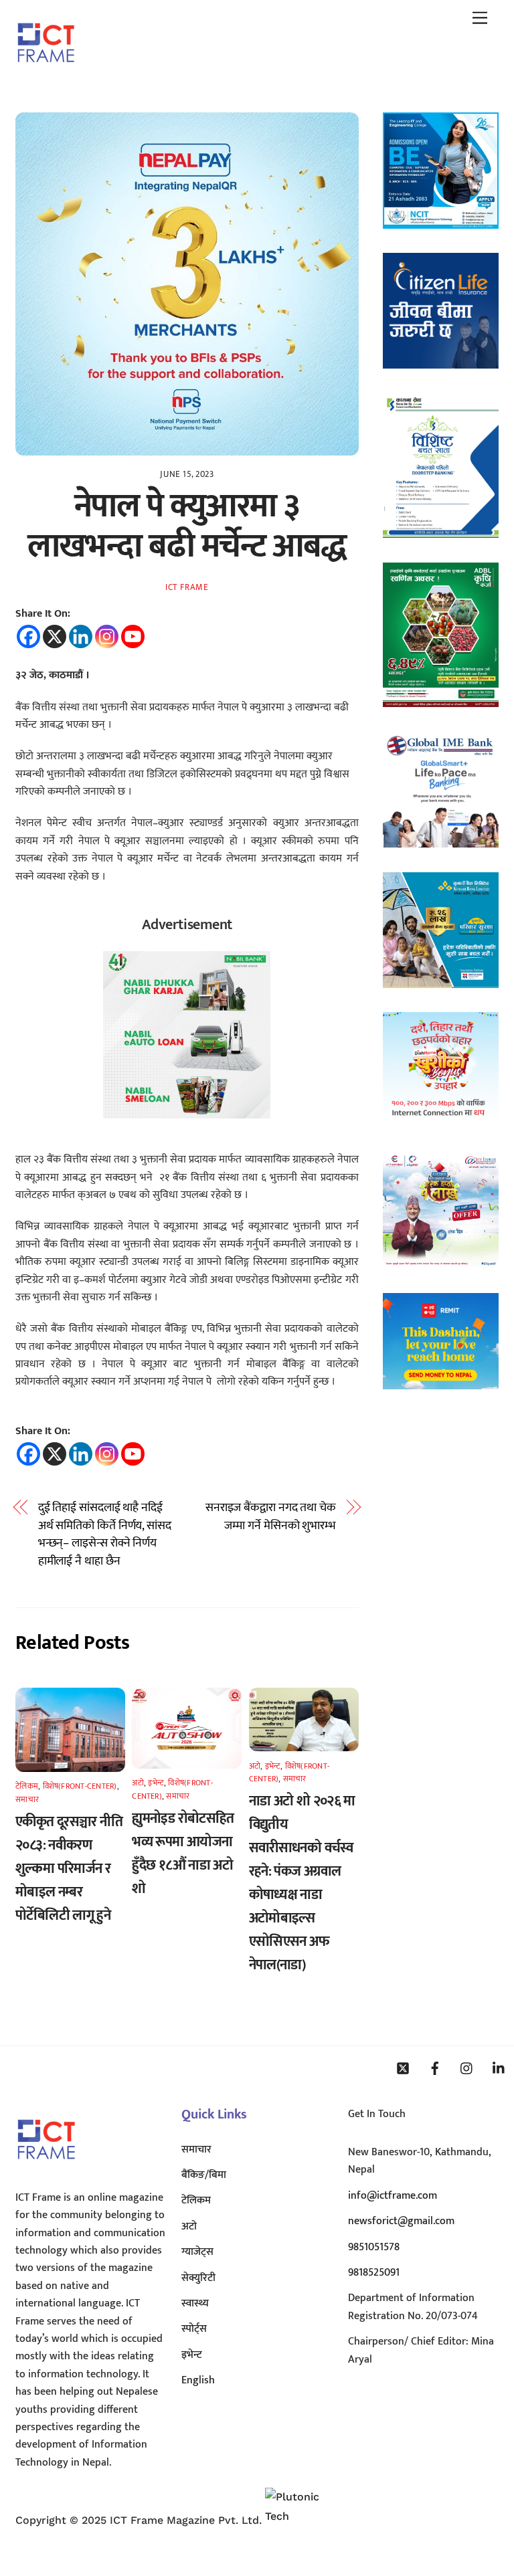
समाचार (27, 1799)
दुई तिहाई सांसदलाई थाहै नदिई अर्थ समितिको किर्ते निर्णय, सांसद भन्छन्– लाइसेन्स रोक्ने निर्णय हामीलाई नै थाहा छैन (105, 1534)
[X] (55, 636)
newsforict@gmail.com (401, 2221)
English (198, 2380)
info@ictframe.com (393, 2196)
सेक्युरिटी (198, 2278)
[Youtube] (133, 636)
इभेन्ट (156, 1783)
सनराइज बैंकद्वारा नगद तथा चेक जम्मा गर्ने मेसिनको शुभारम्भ (271, 1517)
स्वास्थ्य (195, 2303)
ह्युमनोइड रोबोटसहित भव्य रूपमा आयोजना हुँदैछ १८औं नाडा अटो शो (183, 1854)
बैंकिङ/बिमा (204, 2175)
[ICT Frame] (46, 72)
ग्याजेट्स (197, 2252)
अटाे (138, 1783)
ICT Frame (187, 587)
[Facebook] (28, 636)
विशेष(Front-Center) (80, 1786)
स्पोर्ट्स (194, 2329)
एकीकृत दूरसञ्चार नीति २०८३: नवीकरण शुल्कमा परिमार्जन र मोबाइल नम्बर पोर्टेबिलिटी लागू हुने (69, 1869)
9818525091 (374, 2273)
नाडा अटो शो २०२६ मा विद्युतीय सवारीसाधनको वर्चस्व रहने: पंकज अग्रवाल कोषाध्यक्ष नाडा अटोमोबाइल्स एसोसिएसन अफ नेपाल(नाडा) (302, 1883)
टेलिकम (27, 1786)
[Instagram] (107, 636)
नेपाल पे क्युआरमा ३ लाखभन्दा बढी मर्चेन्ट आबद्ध (187, 526)
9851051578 (374, 2247)
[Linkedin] (81, 636)
